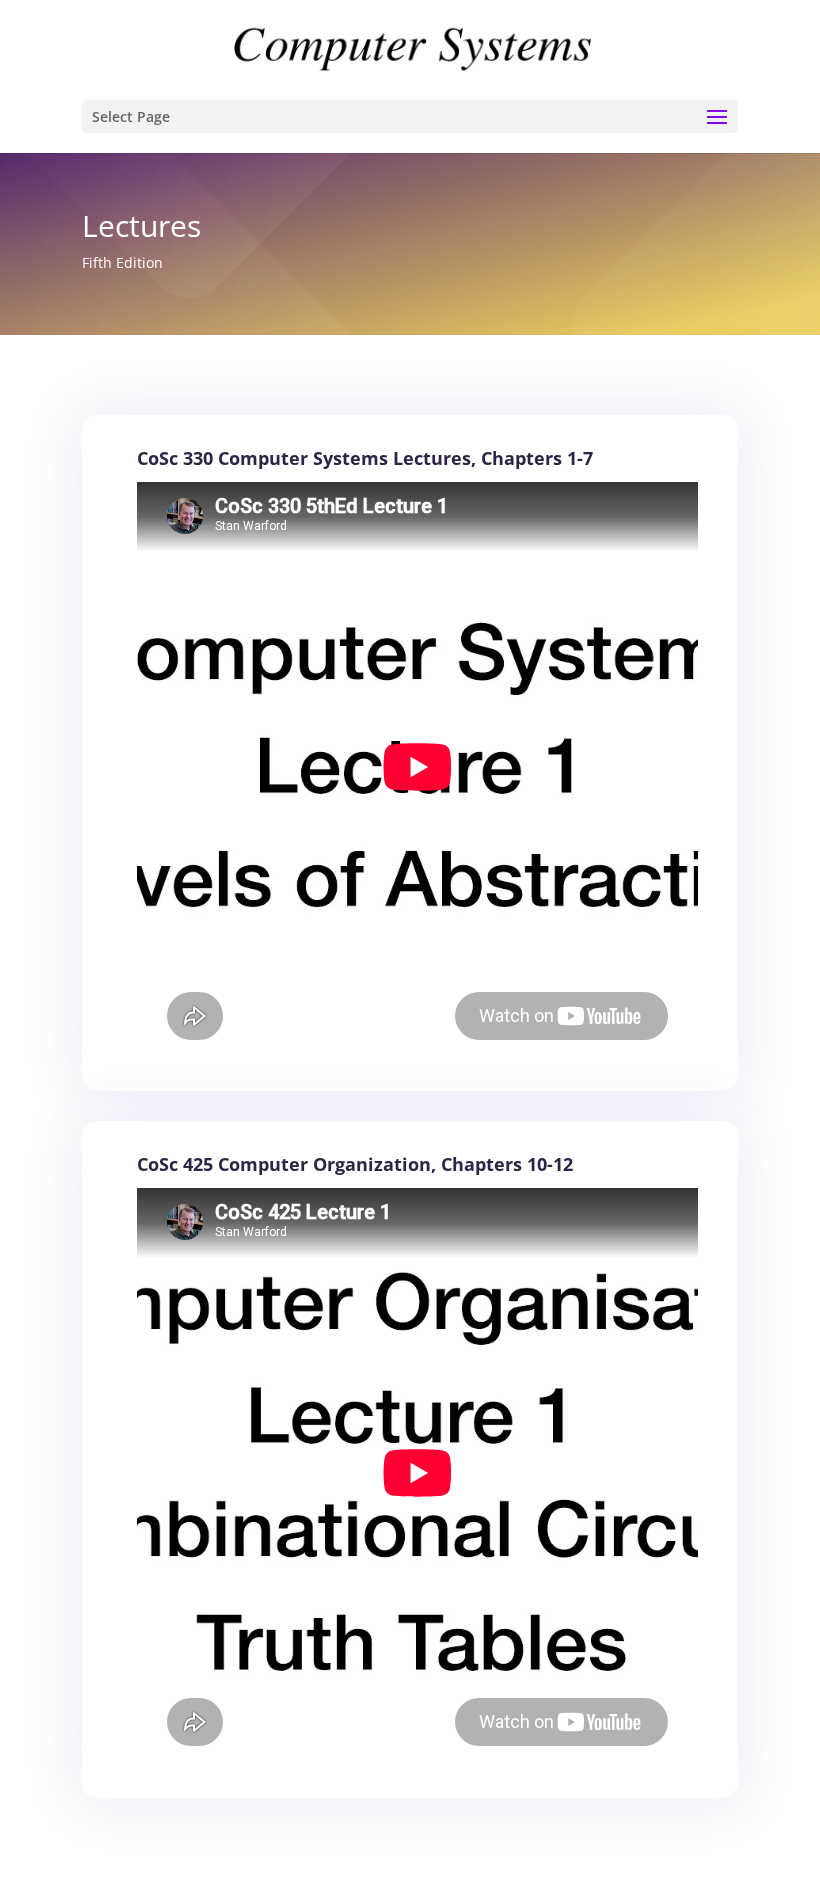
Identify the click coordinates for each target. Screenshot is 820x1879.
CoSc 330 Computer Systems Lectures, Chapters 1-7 (365, 458)
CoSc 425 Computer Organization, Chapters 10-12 (355, 1164)
